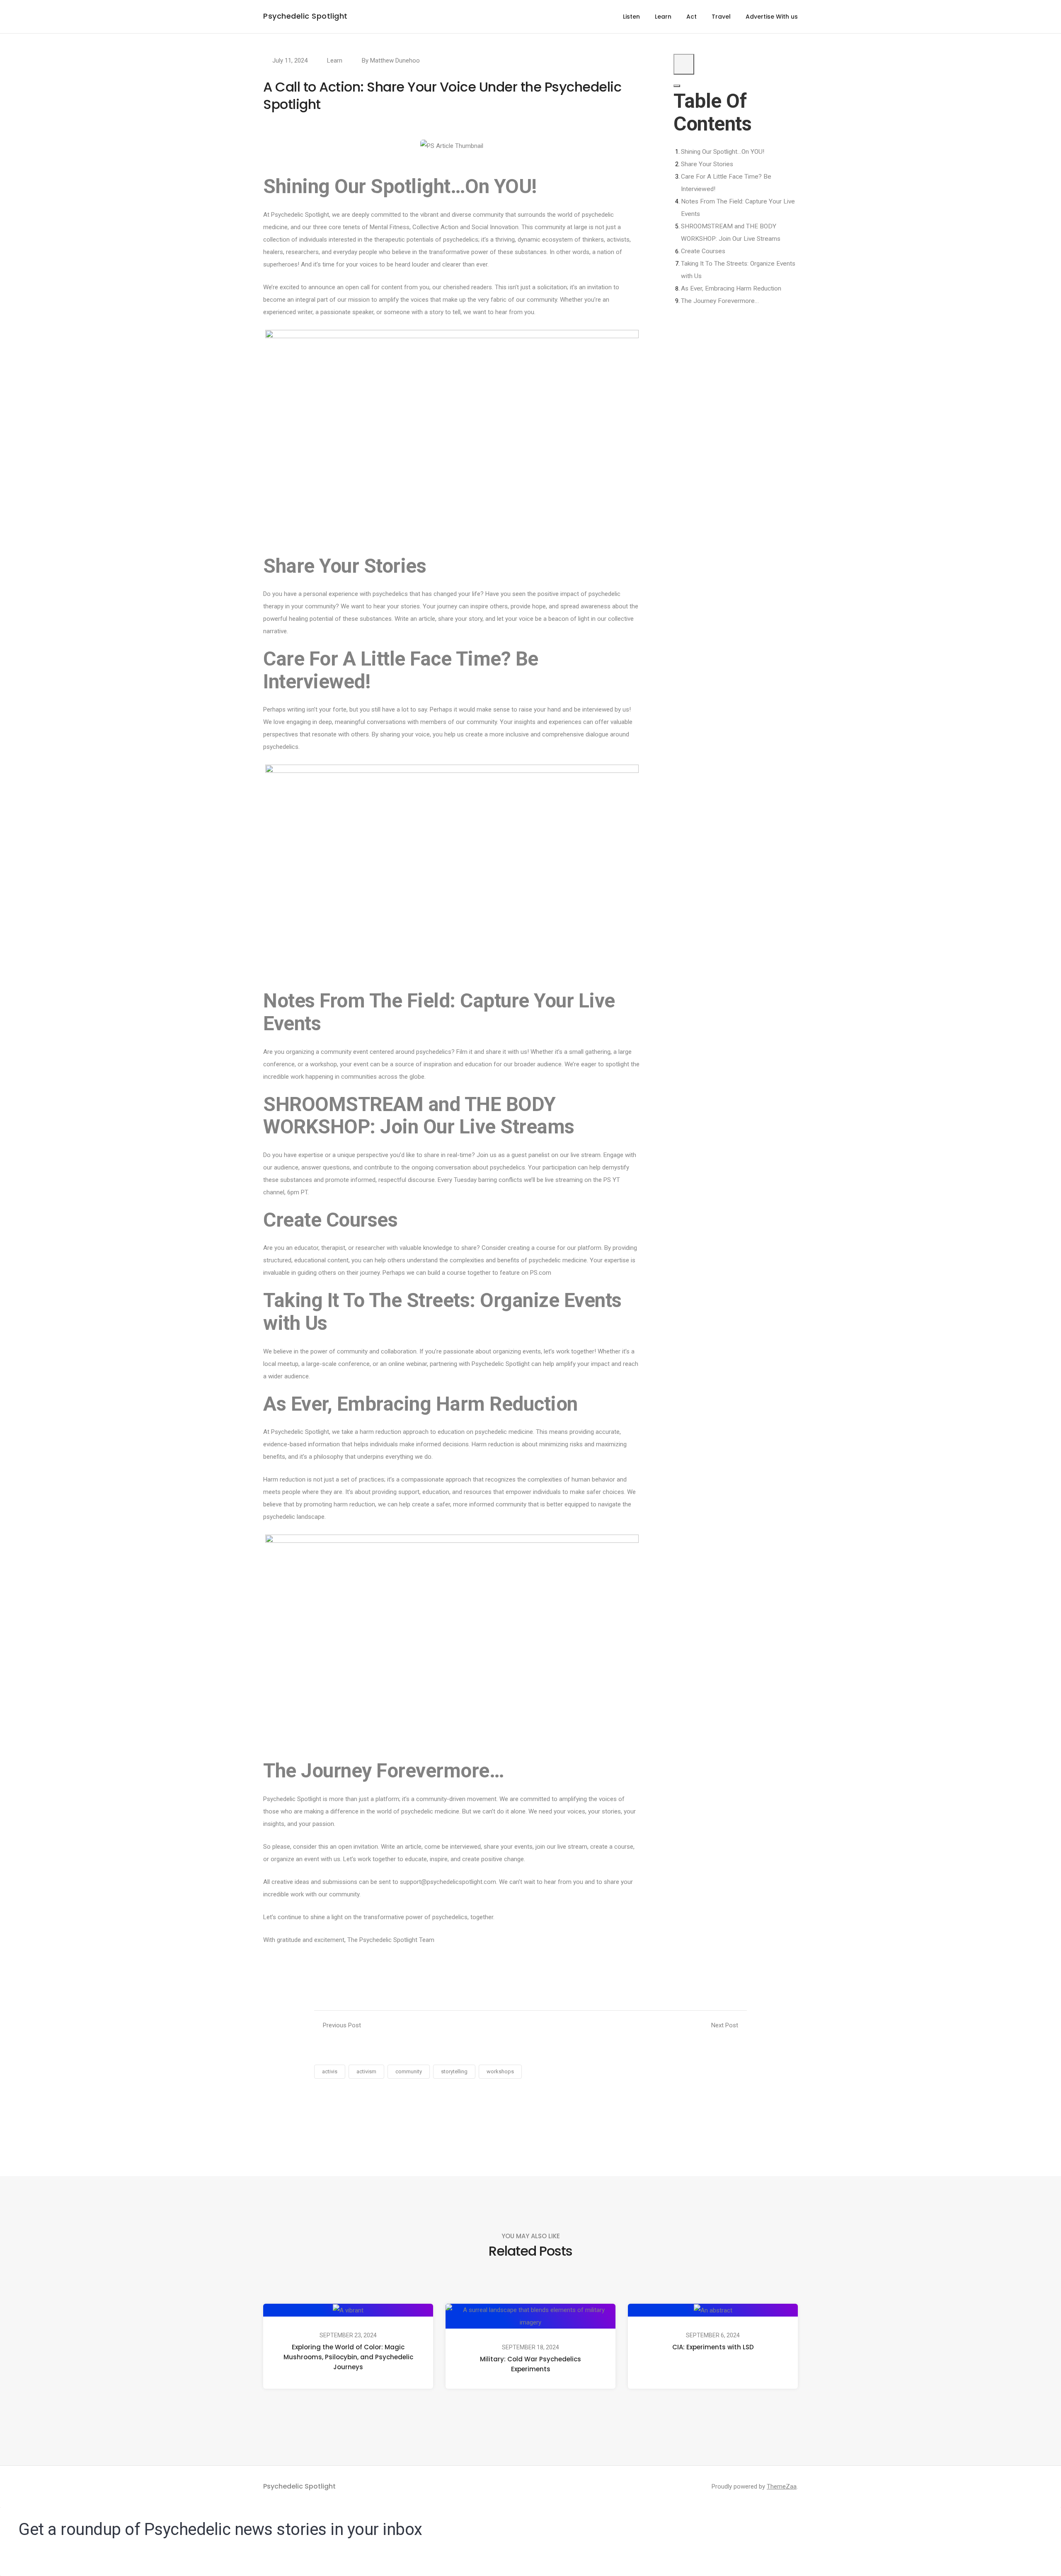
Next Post (725, 2025)
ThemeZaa (782, 2486)
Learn (663, 17)
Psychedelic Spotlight (305, 16)
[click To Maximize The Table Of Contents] (684, 64)
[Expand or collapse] (677, 86)
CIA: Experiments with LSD (713, 2347)
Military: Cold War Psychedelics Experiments (530, 2364)
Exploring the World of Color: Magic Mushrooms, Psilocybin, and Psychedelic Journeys (348, 2357)
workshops (500, 2071)
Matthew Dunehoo (395, 61)
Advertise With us (772, 17)
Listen (631, 17)
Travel (721, 17)
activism (366, 2071)
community (409, 2071)
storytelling (454, 2071)
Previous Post (342, 2025)
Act (692, 17)
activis (330, 2071)
